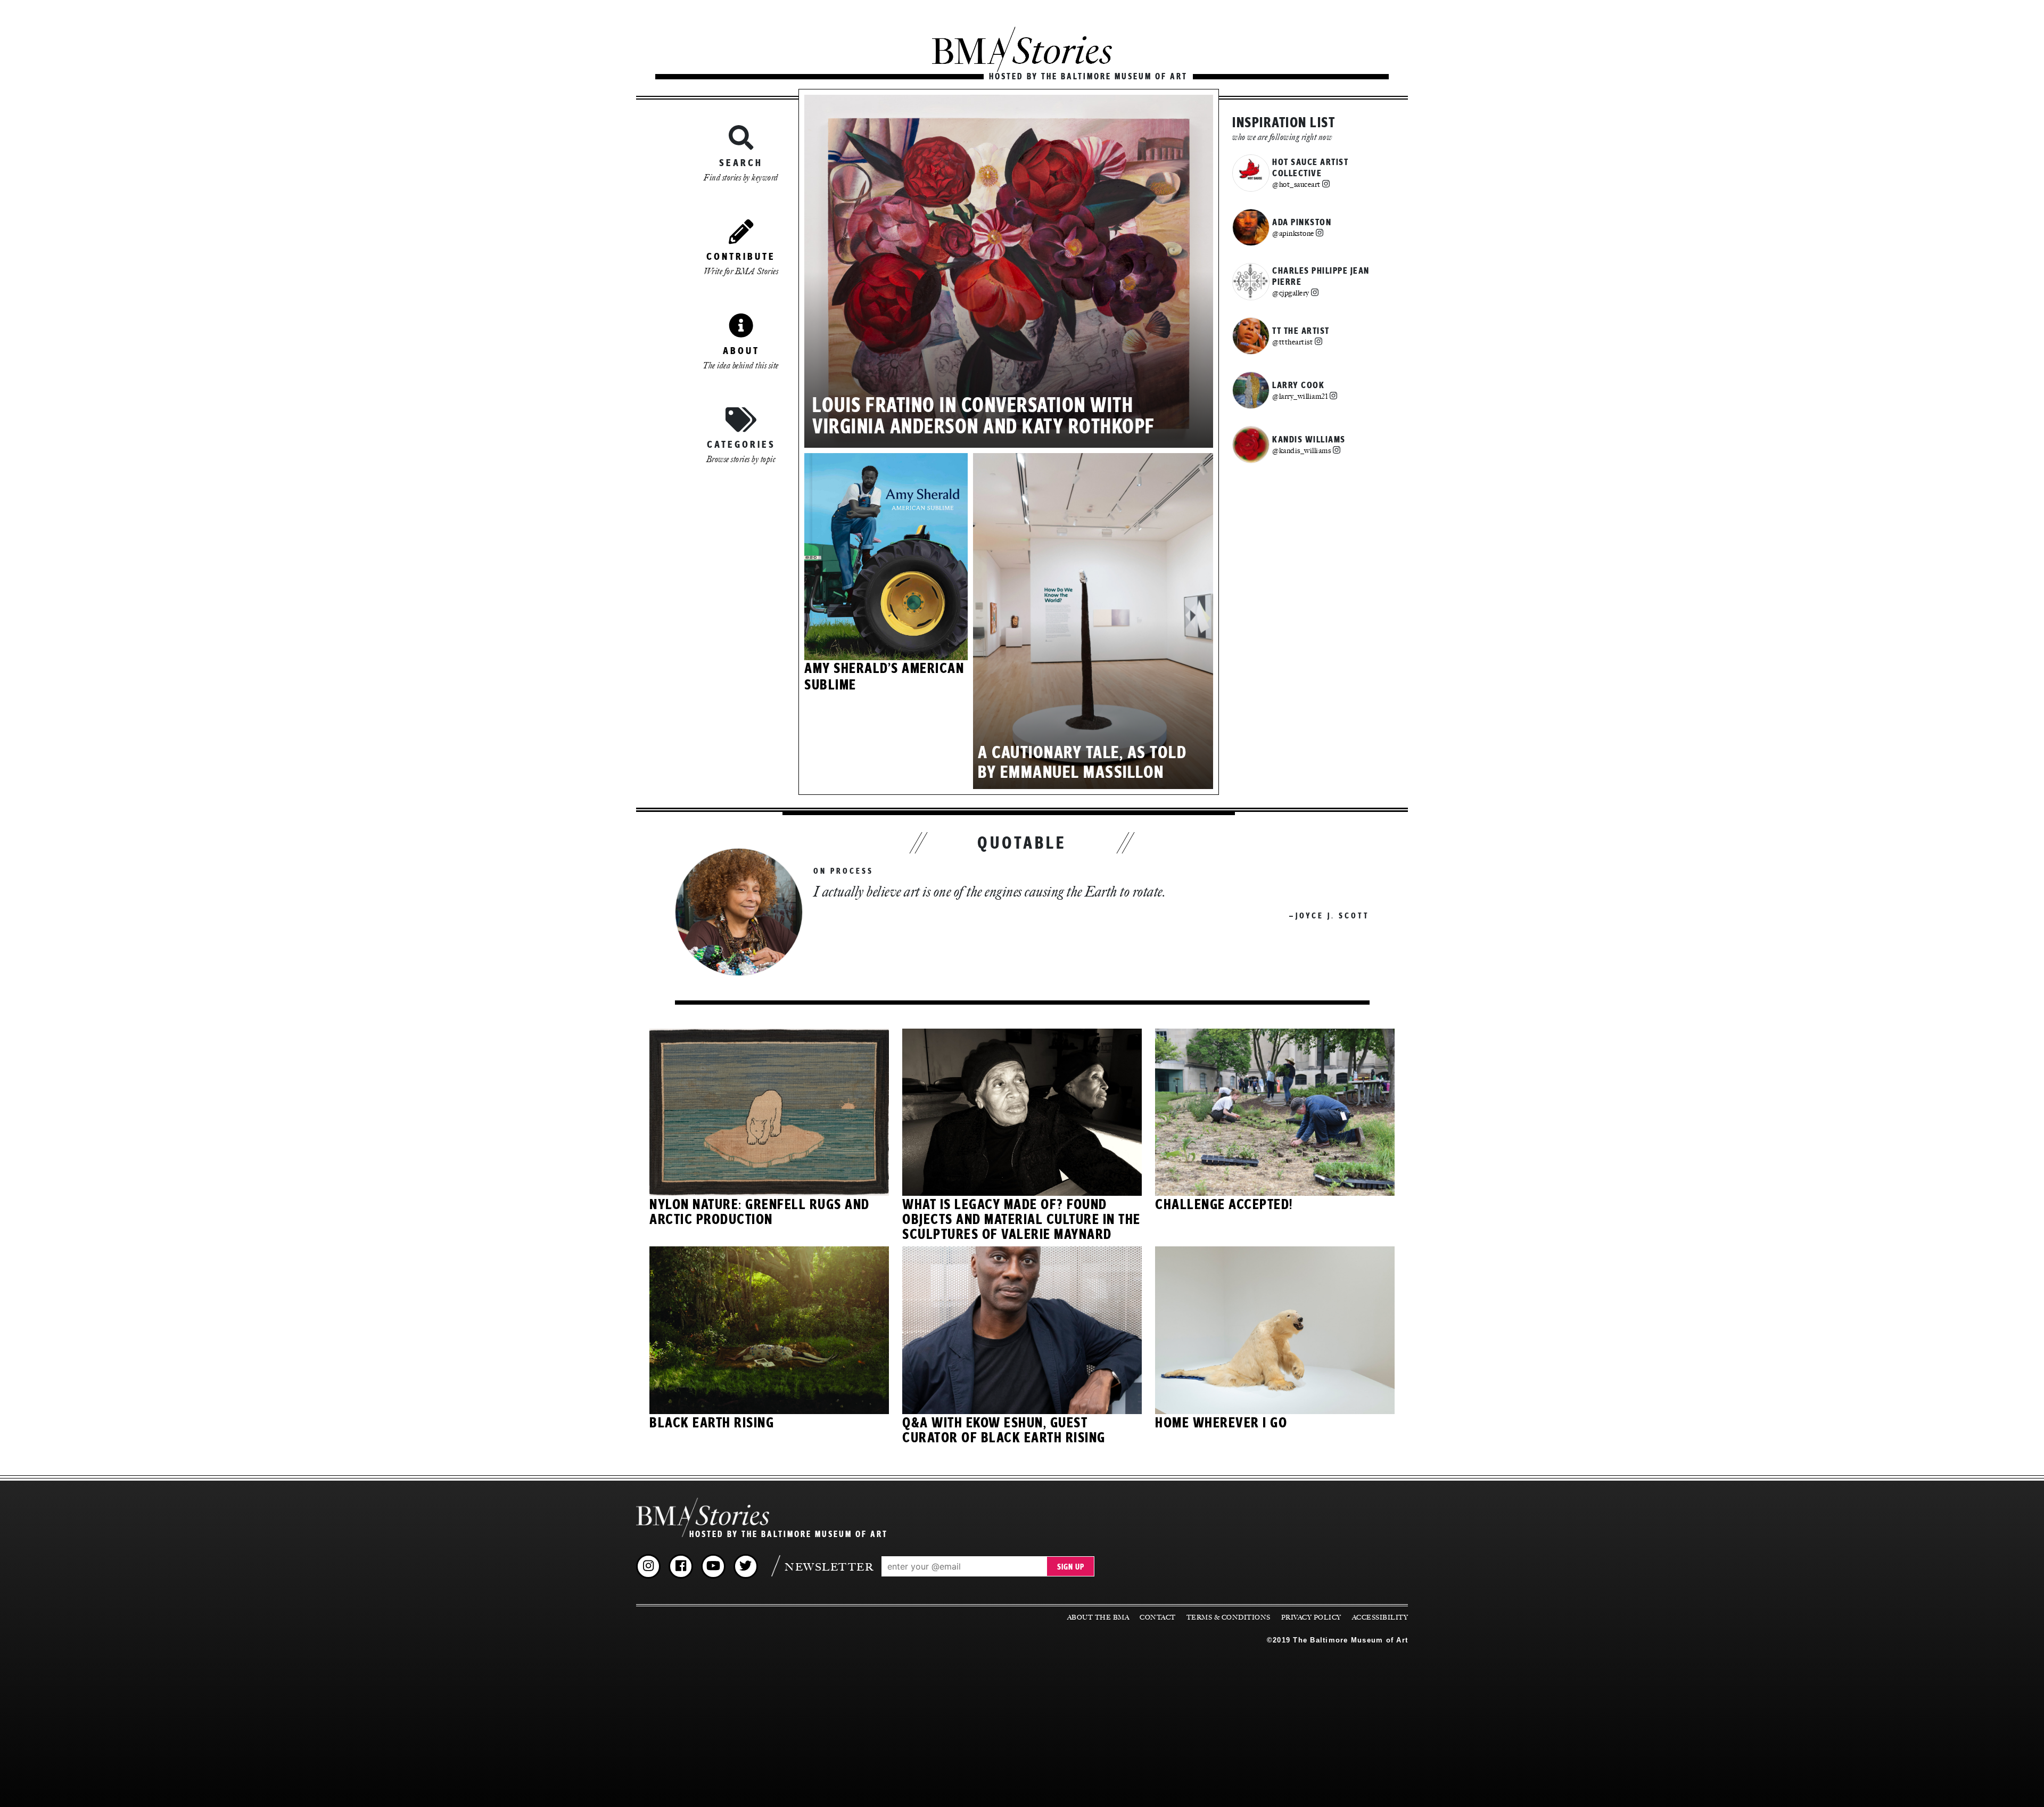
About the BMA (1098, 1617)
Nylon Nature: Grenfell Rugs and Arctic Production (760, 1212)
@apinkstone (1293, 233)
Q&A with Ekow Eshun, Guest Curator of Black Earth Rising (1004, 1431)
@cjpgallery (1291, 293)
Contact (1158, 1617)
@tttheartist (1292, 342)
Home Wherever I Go (1221, 1423)
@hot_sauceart (1296, 184)
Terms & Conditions (1229, 1617)
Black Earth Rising (712, 1423)
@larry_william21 (1300, 396)
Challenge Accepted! (1224, 1205)
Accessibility (1380, 1617)
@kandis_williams (1301, 450)
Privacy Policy (1311, 1617)
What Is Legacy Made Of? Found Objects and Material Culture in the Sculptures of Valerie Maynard (1021, 1220)
